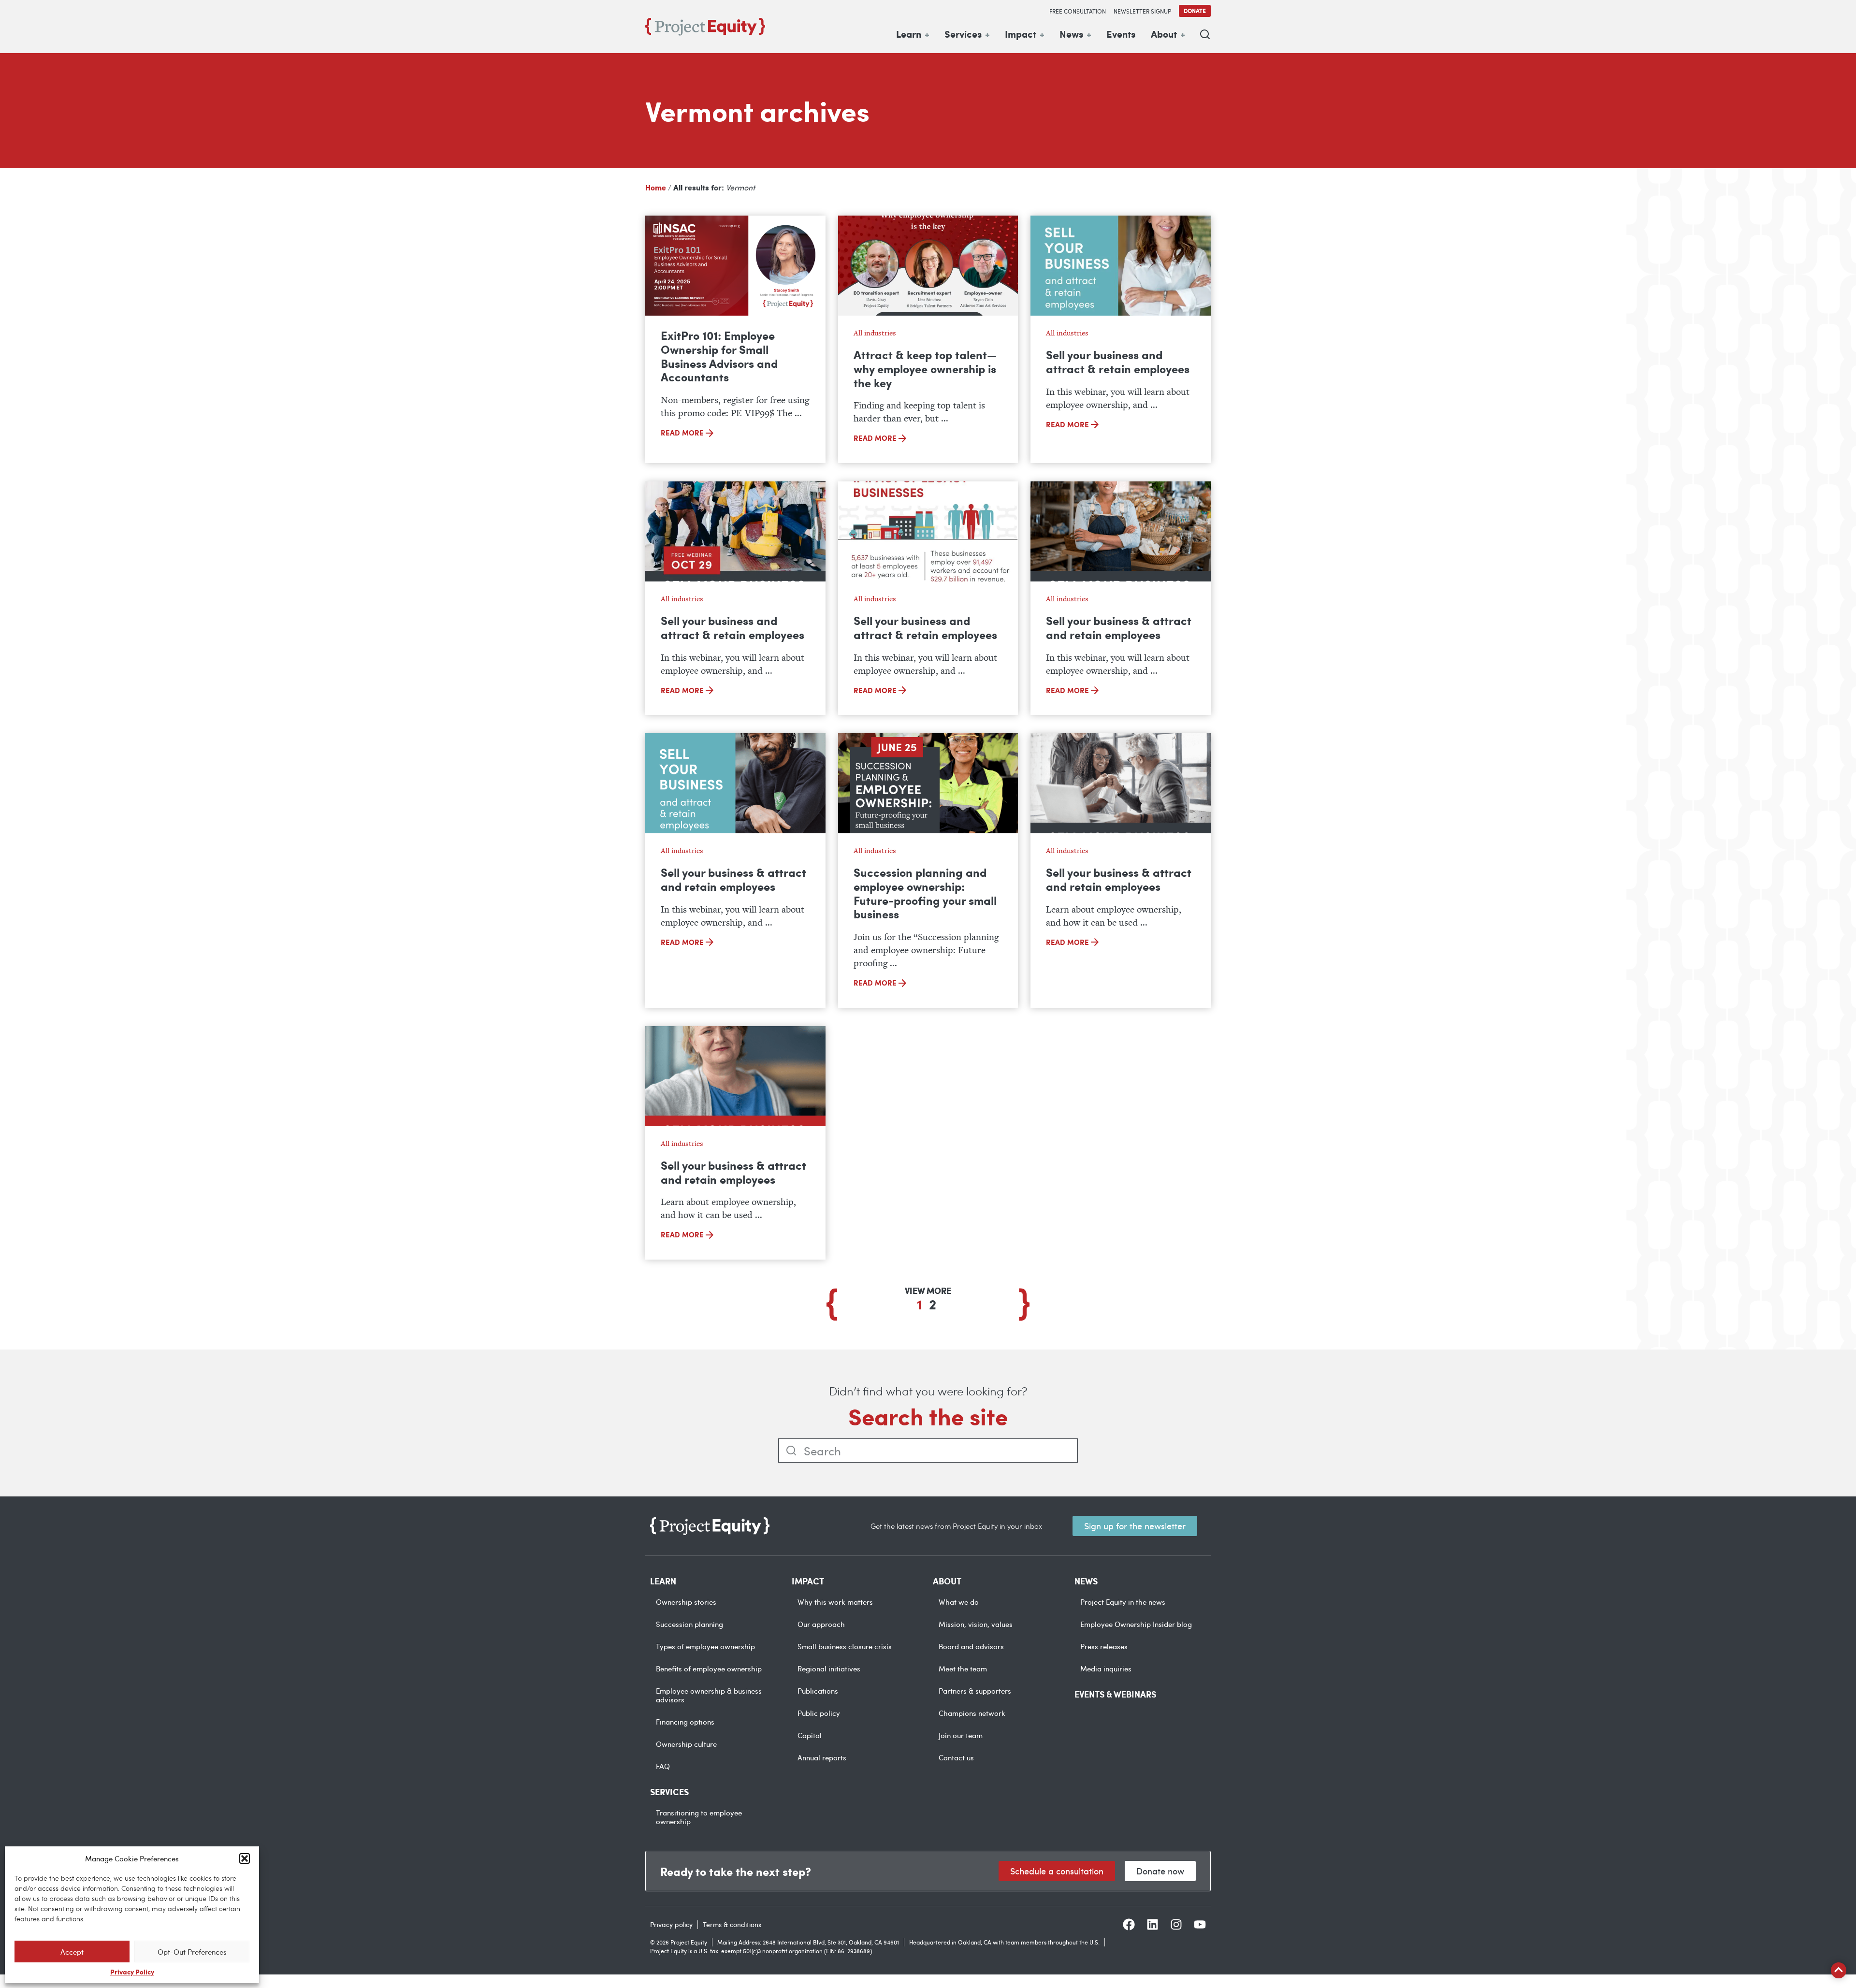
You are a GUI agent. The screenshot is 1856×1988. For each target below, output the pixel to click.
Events (1121, 34)
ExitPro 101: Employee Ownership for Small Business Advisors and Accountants (719, 356)
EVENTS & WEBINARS (1115, 1694)
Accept (72, 1952)
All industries (875, 333)
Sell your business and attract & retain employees (1118, 361)
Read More (683, 433)
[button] (245, 1858)
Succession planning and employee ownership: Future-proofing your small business (925, 893)
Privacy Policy (132, 1972)
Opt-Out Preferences (192, 1952)
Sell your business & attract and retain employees (1119, 627)
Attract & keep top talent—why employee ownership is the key (925, 368)
